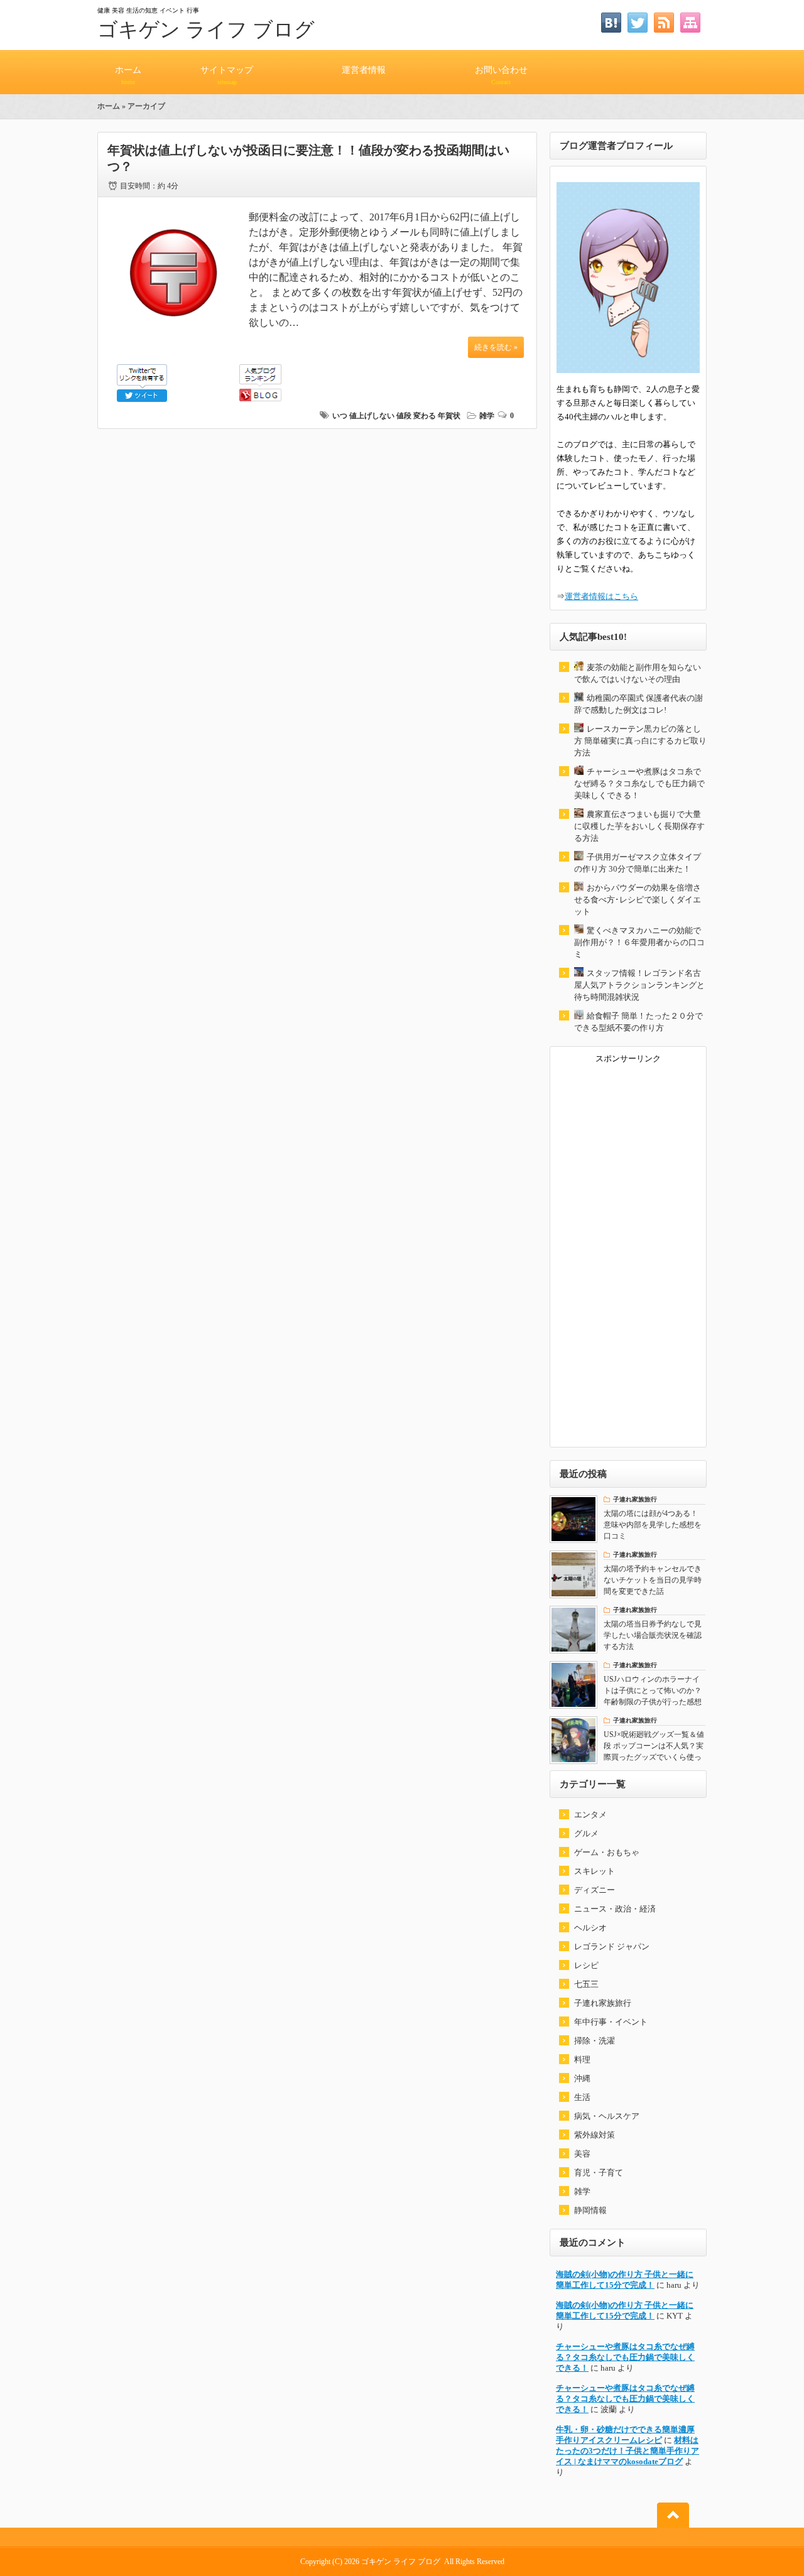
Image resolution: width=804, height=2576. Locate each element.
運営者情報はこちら (601, 596)
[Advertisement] (628, 1252)
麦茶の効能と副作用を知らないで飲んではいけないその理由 (638, 673)
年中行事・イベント (611, 2022)
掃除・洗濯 (595, 2041)
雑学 (487, 416)
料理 (582, 2059)
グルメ (586, 1833)
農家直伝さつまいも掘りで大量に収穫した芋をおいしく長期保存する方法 (639, 826)
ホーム (128, 75)
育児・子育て (599, 2173)
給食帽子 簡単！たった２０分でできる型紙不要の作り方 (638, 1022)
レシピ (586, 1965)
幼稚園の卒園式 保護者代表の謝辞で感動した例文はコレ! (638, 704)
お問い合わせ (501, 75)
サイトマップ (227, 75)
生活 (582, 2097)
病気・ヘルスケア (607, 2116)
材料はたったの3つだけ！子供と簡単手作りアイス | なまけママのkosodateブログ (627, 2451)
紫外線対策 (595, 2135)
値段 (404, 416)
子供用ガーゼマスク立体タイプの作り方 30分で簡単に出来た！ (638, 863)
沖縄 (582, 2078)
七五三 (586, 1984)
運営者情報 (364, 70)
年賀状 (449, 416)
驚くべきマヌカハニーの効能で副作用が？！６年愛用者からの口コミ (639, 942)
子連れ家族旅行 (603, 2003)
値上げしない (372, 416)
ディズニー (595, 1890)
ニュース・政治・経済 (615, 1909)
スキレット (595, 1871)
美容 (582, 2154)
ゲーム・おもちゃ (607, 1852)
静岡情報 (590, 2210)
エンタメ (590, 1815)
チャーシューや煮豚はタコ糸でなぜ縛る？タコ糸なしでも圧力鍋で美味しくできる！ (639, 783)
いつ (340, 416)
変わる (425, 416)
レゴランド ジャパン (612, 1946)
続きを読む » (496, 347)
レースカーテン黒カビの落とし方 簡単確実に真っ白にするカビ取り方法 (640, 741)
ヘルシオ (590, 1928)
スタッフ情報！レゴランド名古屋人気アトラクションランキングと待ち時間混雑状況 (639, 985)
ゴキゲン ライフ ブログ (206, 30)
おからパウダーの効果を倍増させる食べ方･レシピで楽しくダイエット (638, 900)
